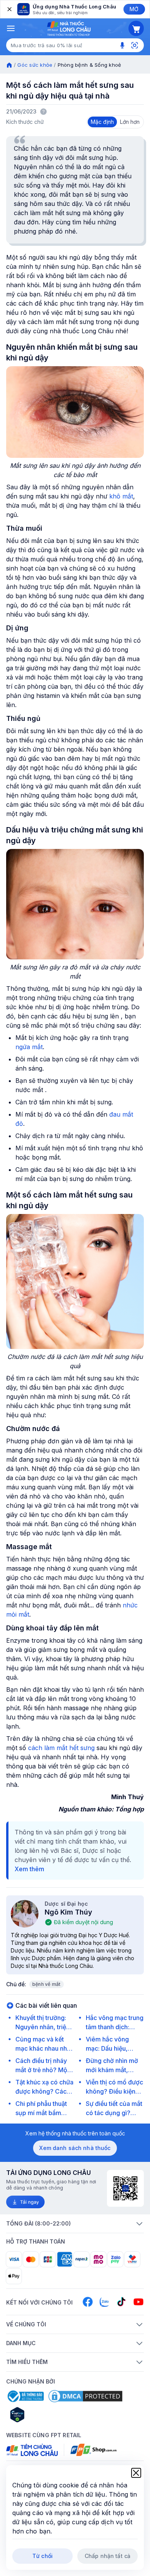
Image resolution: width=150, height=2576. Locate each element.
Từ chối (42, 2556)
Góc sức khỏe (35, 65)
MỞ (134, 9)
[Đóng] (9, 9)
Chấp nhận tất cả (107, 2556)
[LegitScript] (45, 2415)
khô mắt (120, 496)
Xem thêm (29, 1869)
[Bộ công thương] (25, 2396)
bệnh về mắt (47, 1984)
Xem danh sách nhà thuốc (75, 2148)
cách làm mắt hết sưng (61, 1748)
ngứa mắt (29, 1047)
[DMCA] (85, 2396)
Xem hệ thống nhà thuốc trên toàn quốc (75, 2133)
